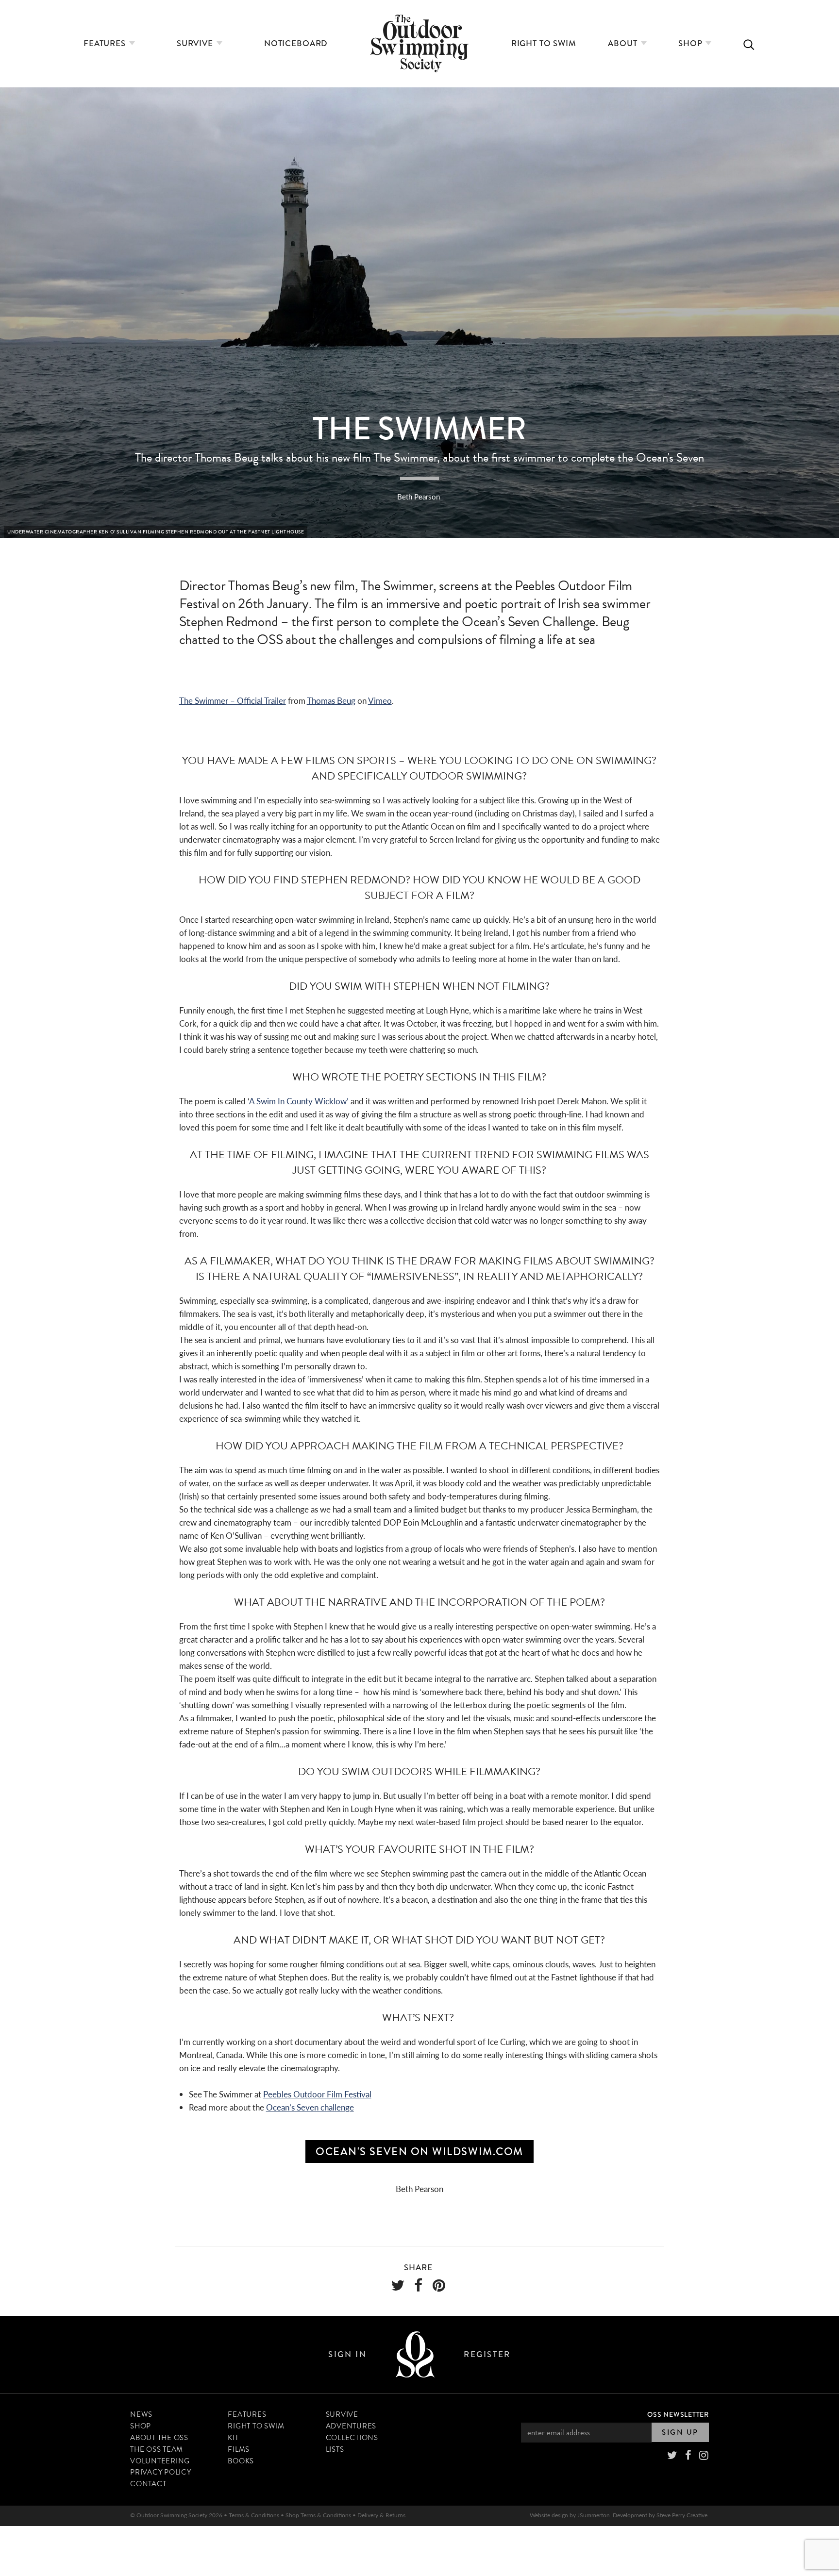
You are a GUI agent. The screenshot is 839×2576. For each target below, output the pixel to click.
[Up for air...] (415, 2354)
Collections (352, 2438)
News (141, 2414)
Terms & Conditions (254, 2515)
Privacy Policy (161, 2472)
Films (239, 2449)
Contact (148, 2484)
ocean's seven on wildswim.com (419, 2152)
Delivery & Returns (381, 2515)
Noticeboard (296, 43)
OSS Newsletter (678, 2414)
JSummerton (594, 2515)
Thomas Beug (331, 700)
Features (106, 43)
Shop (691, 43)
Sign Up (680, 2432)
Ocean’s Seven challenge (310, 2107)
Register (487, 2354)
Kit (233, 2438)
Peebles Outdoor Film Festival (317, 2094)
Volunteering (160, 2461)
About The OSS (159, 2438)
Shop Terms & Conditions (318, 2515)
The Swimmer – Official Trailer (233, 700)
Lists (335, 2449)
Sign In (347, 2354)
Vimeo (380, 700)
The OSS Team (157, 2449)
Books (241, 2461)
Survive (196, 43)
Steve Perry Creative (682, 2515)
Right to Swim (544, 43)
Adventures (351, 2426)
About (624, 43)
